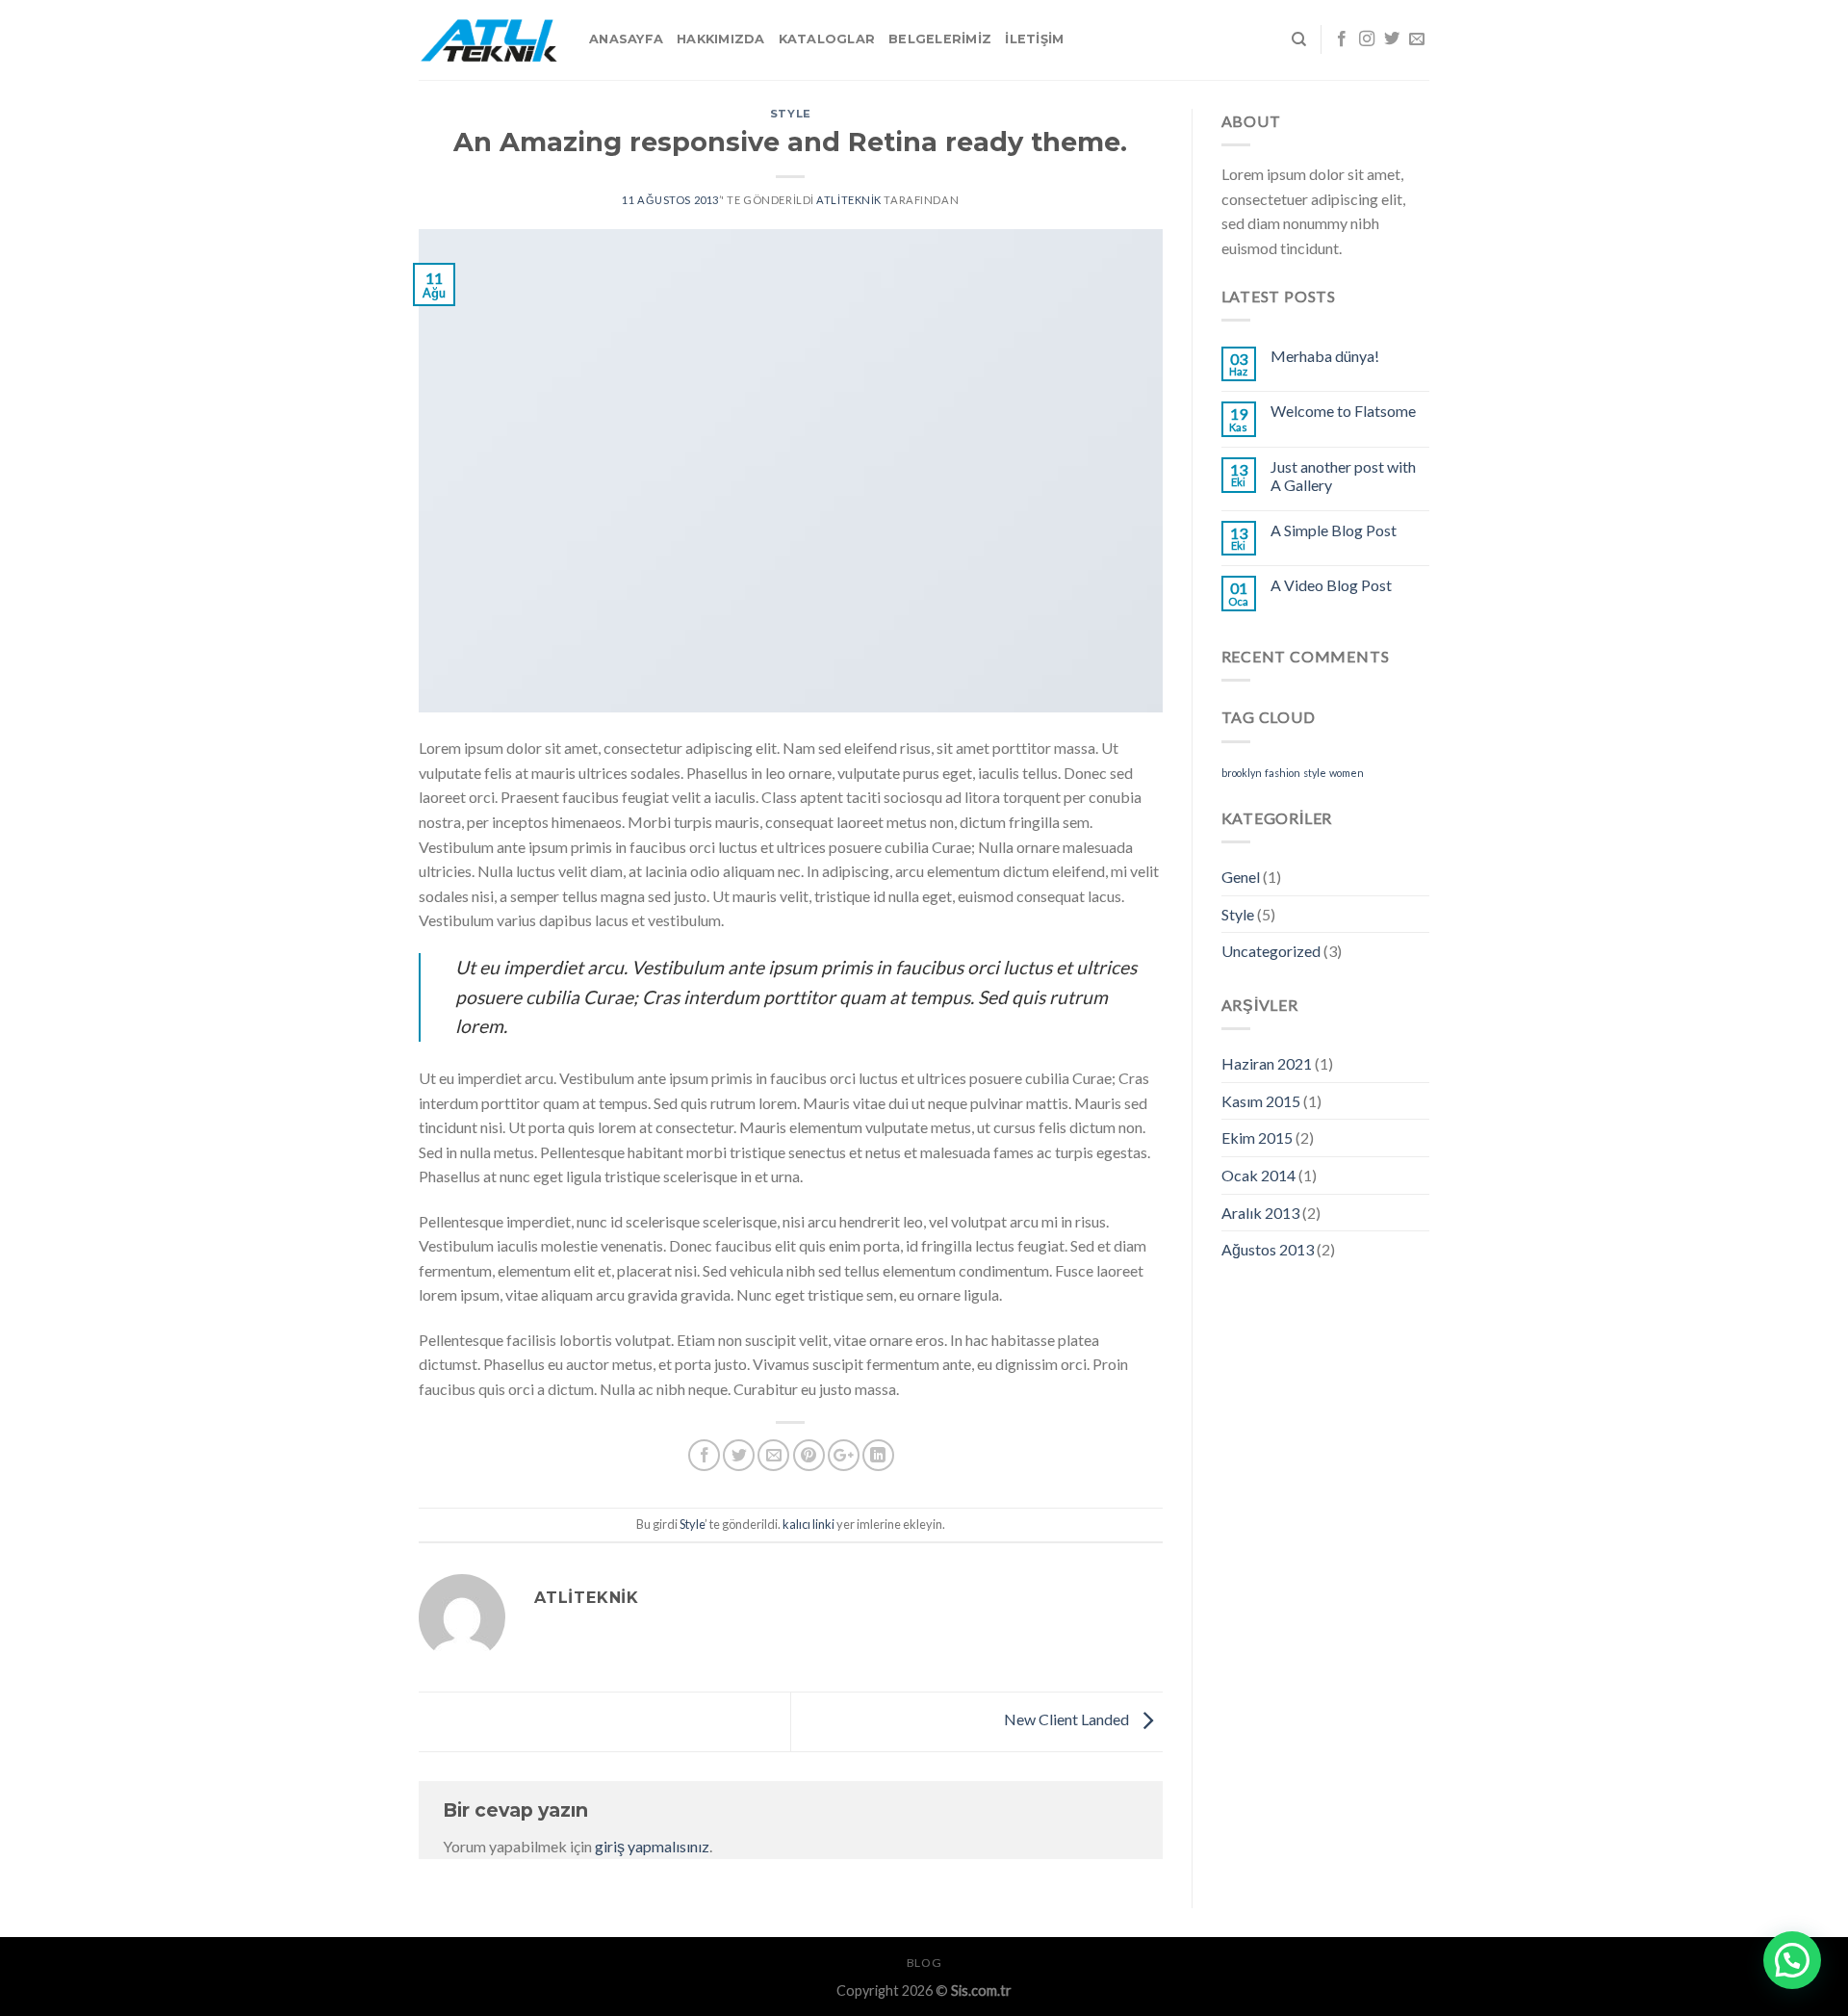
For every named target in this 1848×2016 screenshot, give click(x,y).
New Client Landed (1068, 1720)
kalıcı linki (808, 1524)
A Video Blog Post (1331, 585)
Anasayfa (626, 39)
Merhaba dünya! (1325, 356)
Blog (924, 1963)
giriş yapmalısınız (652, 1846)
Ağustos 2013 (1268, 1249)
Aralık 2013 (1260, 1213)
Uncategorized (1271, 951)
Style (791, 114)
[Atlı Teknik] (489, 39)
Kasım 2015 (1261, 1101)
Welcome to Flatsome (1343, 411)
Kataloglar (827, 39)
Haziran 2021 (1267, 1063)
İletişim (1034, 39)
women (1347, 773)
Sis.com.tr (981, 1990)
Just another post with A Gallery (1343, 476)
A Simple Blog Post (1334, 530)
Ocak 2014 (1258, 1175)
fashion (1283, 773)
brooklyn (1242, 773)
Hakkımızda (721, 39)
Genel (1241, 877)
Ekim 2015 (1257, 1137)
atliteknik (849, 200)
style (1315, 773)
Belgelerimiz (940, 39)
